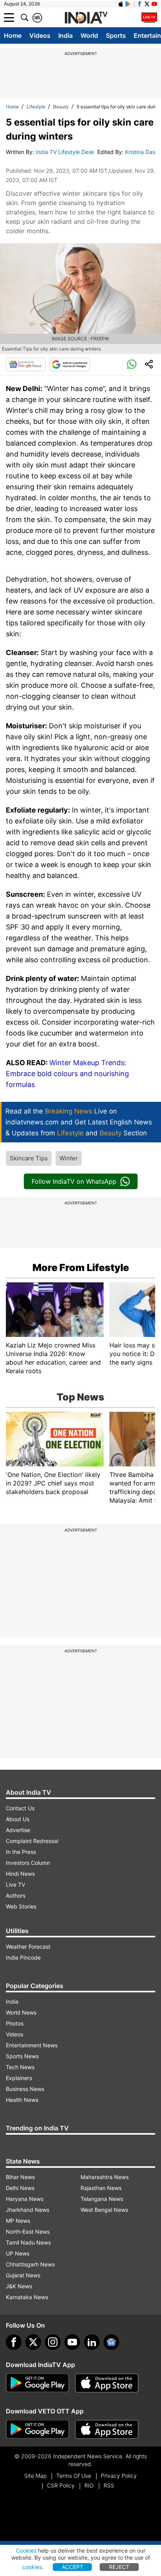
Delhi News (20, 2188)
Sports (116, 35)
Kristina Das (140, 152)
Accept (72, 2567)
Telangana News (102, 2199)
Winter (69, 1158)
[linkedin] (92, 2342)
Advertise (18, 1830)
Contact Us (20, 1808)
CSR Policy (61, 2485)
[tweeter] (33, 2342)
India (65, 35)
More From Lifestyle (81, 1268)
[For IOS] (107, 2429)
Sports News (22, 2056)
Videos (40, 35)
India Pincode (23, 1957)
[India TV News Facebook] (140, 4)
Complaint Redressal (32, 1841)
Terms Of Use (74, 2476)
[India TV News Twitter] (147, 4)
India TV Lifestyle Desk (66, 152)
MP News (18, 2221)
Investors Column (28, 1863)
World (89, 35)
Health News (22, 2100)
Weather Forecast (28, 1947)
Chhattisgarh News (30, 2264)
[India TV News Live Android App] (38, 2383)
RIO (89, 2485)
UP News (18, 2253)
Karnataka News (27, 2297)
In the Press (21, 1852)
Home (13, 35)
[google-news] (111, 2342)
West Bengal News (104, 2210)
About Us (18, 1819)
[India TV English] (86, 18)
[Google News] (26, 365)
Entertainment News (32, 2045)
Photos (15, 2023)
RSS (109, 2485)
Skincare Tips (29, 1158)
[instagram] (53, 2342)
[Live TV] (149, 18)
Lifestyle (36, 107)
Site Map (35, 2476)
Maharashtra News (105, 2177)
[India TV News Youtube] (154, 4)
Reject (119, 2567)
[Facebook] (14, 2342)
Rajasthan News (101, 2188)
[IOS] (121, 4)
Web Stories (21, 1906)
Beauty (61, 107)
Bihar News (20, 2177)
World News (21, 2012)
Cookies (26, 2550)
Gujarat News (23, 2275)
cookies (32, 2567)
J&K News (19, 2286)
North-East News (28, 2232)
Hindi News (20, 1874)
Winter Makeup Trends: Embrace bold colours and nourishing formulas (67, 1074)
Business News (25, 2089)
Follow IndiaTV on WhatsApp (74, 1181)
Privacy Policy (119, 2476)
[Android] (128, 4)
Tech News (20, 2067)
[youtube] (72, 2342)
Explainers (19, 2078)
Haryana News (25, 2199)
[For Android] (38, 2429)
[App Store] (107, 2383)
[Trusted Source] (70, 365)
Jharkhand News (28, 2210)
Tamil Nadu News (28, 2242)
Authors (16, 1895)
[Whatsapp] (132, 365)
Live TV (15, 1885)
